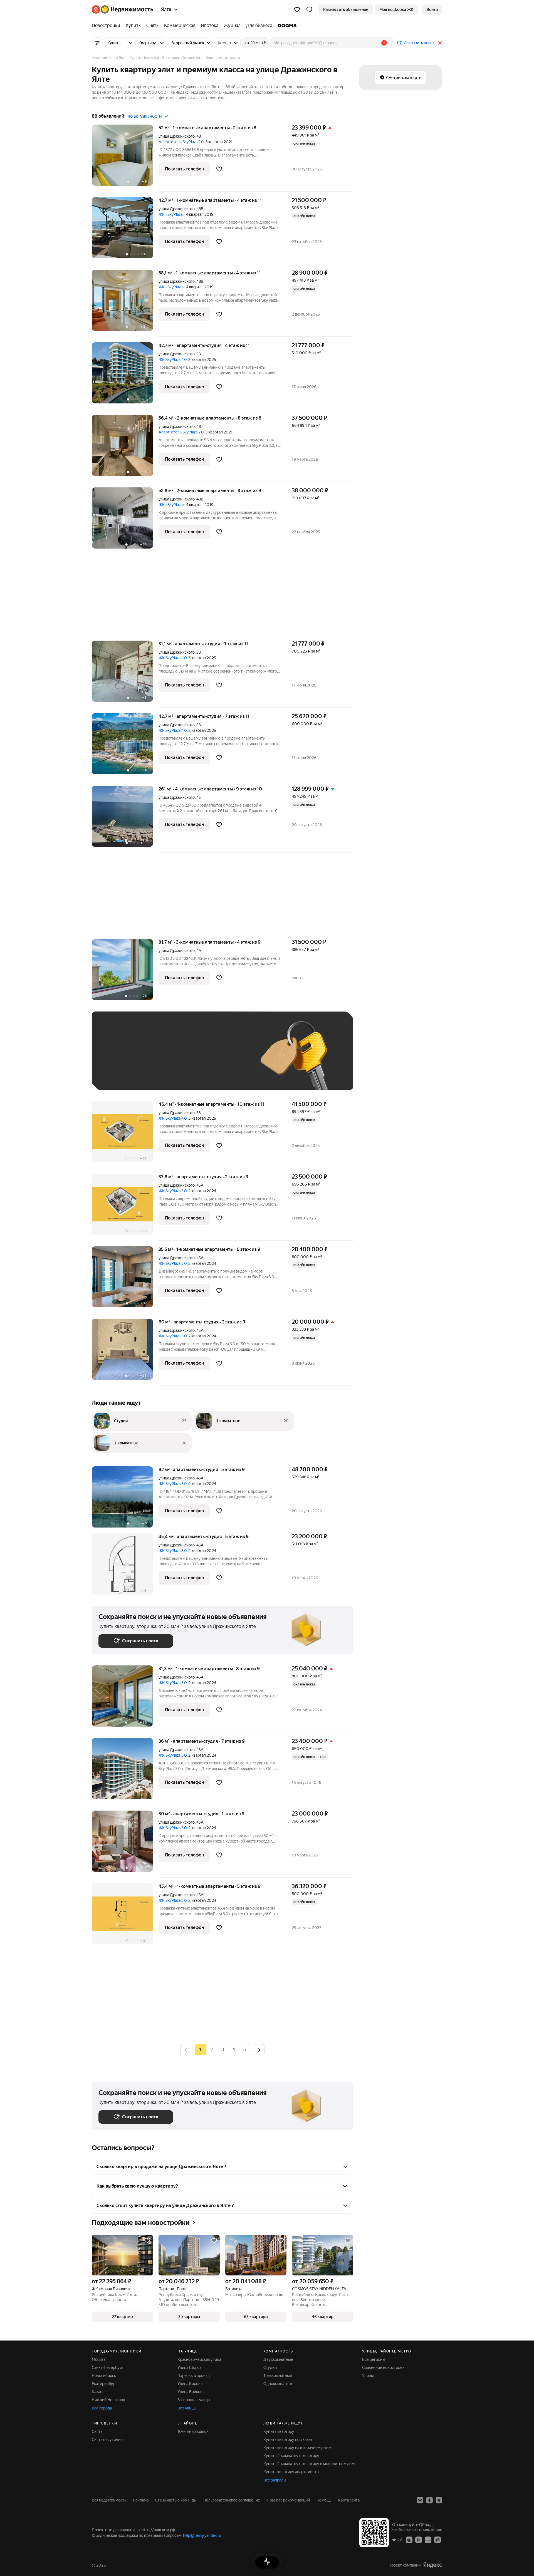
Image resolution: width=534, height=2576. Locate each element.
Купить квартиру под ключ (288, 2439)
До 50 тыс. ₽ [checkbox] (153, 1059)
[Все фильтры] (97, 43)
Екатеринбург (104, 2384)
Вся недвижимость (109, 2500)
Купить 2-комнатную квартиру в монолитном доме (310, 2464)
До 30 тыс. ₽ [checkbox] (116, 1059)
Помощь (324, 2500)
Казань (98, 2392)
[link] (432, 9)
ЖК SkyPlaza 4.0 (173, 360)
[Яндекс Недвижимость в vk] (420, 2500)
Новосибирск (104, 2376)
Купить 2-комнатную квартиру (291, 2456)
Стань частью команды (176, 2500)
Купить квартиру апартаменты (291, 2472)
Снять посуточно (107, 2439)
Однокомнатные (278, 2384)
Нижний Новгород (108, 2400)
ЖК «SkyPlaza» (171, 214)
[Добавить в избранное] (219, 169)
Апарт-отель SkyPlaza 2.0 (181, 142)
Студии (270, 2367)
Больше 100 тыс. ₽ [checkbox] (123, 1075)
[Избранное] (297, 9)
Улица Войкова (191, 2392)
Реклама (141, 2500)
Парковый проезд (194, 2376)
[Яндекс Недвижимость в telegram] (439, 2500)
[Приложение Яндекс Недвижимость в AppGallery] (428, 2540)
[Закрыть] (440, 43)
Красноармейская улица (199, 2359)
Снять (97, 2431)
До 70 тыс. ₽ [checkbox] (190, 1059)
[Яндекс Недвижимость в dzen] (429, 2500)
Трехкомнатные (278, 2376)
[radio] (211, 2050)
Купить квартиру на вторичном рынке (298, 2448)
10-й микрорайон (193, 2431)
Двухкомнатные (278, 2359)
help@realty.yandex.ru (202, 2535)
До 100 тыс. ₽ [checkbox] (228, 1059)
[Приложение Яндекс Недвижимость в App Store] (409, 2540)
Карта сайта (349, 2500)
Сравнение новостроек (383, 2367)
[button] (309, 9)
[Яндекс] (432, 2565)
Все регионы (374, 2359)
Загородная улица (194, 2400)
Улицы (368, 2376)
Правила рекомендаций (288, 2500)
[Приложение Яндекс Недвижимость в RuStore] (437, 2540)
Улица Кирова (190, 2384)
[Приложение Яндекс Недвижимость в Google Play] (419, 2540)
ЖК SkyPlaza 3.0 (173, 1191)
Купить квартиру (279, 2431)
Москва (99, 2359)
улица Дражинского (177, 136)
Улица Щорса (189, 2367)
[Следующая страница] (259, 2050)
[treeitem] (107, 26)
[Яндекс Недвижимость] (123, 9)
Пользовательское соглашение (232, 2500)
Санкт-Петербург (108, 2367)
